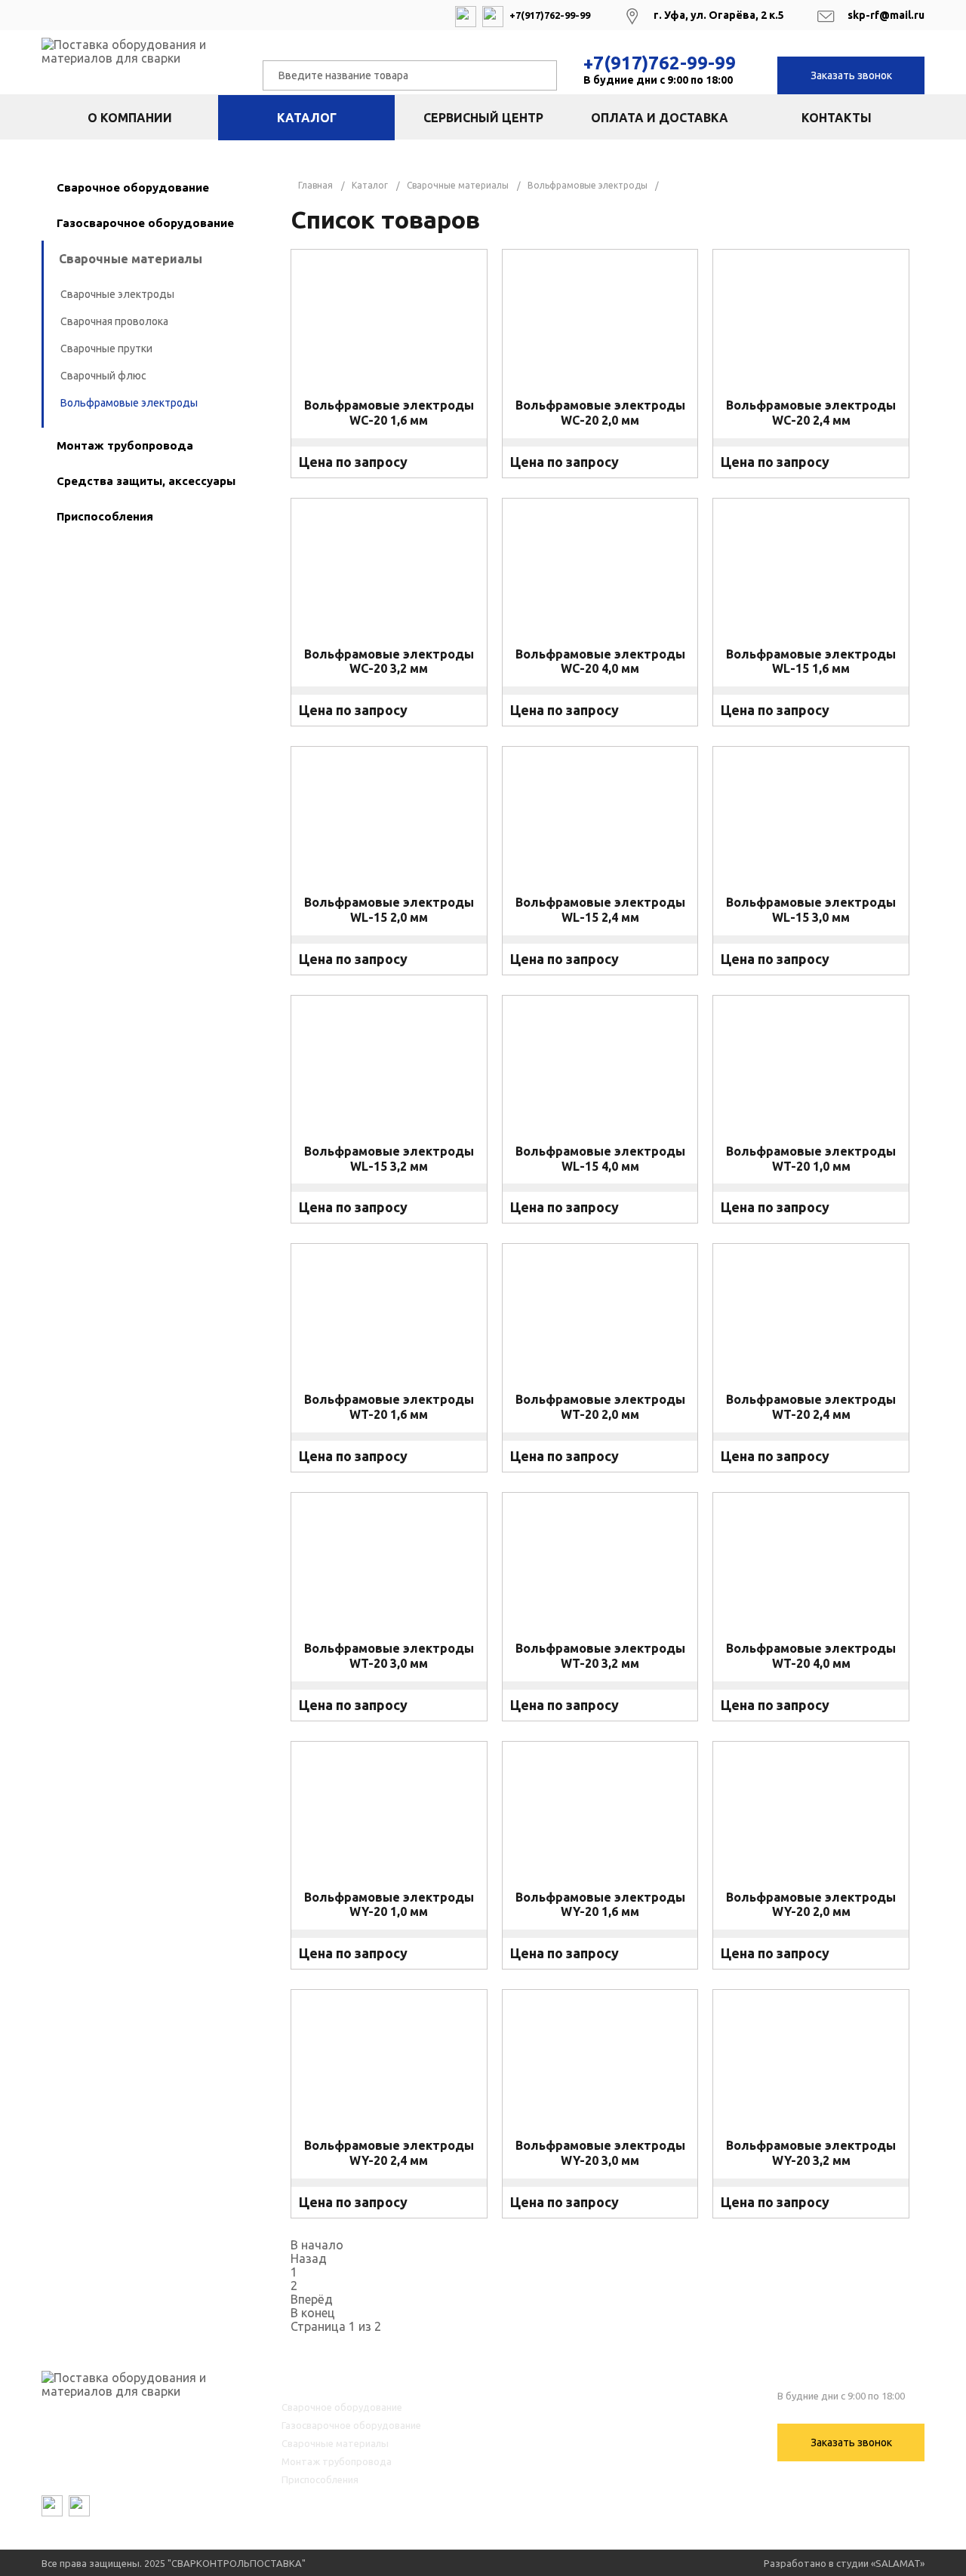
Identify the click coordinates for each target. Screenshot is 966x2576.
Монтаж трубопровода (125, 445)
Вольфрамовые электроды (129, 403)
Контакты (837, 118)
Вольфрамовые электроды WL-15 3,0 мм (811, 910)
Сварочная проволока (114, 321)
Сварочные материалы (131, 259)
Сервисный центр (483, 118)
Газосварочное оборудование (145, 223)
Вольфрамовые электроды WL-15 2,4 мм (600, 910)
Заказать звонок (851, 75)
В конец (313, 2313)
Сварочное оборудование (133, 187)
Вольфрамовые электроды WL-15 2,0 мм (389, 910)
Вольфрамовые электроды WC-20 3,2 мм (389, 661)
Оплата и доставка (660, 118)
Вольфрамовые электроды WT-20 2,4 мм (811, 1407)
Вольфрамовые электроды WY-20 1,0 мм (389, 1904)
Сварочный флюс (103, 376)
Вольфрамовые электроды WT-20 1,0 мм (811, 1159)
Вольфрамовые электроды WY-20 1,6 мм (600, 1904)
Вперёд (312, 2299)
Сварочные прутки (106, 348)
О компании (130, 118)
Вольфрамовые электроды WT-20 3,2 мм (600, 1656)
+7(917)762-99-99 (660, 63)
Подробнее (389, 479)
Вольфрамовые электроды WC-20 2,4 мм (811, 413)
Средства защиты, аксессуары (146, 481)
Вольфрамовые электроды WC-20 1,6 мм (389, 413)
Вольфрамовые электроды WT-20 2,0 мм (600, 1407)
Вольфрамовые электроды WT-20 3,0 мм (389, 1656)
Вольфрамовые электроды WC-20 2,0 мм (600, 413)
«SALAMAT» (898, 2563)
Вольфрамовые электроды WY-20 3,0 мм (600, 2153)
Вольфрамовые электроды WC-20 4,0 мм (600, 661)
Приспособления (105, 516)
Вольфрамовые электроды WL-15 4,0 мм (600, 1159)
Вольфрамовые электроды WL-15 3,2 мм (389, 1159)
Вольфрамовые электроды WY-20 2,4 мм (389, 2153)
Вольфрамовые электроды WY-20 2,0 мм (811, 1904)
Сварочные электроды (117, 294)
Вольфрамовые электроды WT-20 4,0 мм (811, 1656)
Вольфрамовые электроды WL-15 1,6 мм (811, 661)
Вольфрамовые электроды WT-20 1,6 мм (389, 1407)
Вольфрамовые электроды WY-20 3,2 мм (811, 2153)
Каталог (307, 118)
